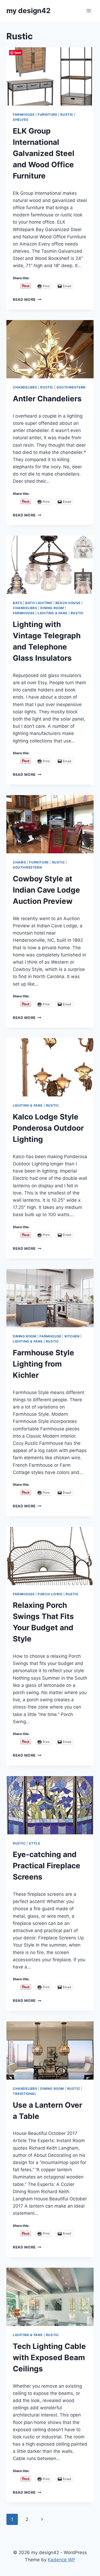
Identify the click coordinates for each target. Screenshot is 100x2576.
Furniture (47, 114)
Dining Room (52, 608)
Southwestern (71, 387)
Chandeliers (25, 387)
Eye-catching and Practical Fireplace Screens (47, 1866)
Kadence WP (61, 2560)
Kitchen (72, 1336)
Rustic (67, 114)
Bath (17, 603)
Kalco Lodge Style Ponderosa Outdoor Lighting (48, 1128)
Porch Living (50, 1594)
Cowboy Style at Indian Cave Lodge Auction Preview (46, 890)
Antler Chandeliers (47, 399)
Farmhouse (24, 114)
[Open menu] (89, 11)
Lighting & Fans (53, 613)
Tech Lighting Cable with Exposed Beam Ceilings (49, 2357)
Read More (27, 299)
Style (34, 1843)
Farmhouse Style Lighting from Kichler (43, 1364)
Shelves (21, 120)
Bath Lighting (39, 603)
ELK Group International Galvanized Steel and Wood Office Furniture (44, 153)
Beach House (68, 603)
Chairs (19, 862)
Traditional (25, 2094)
